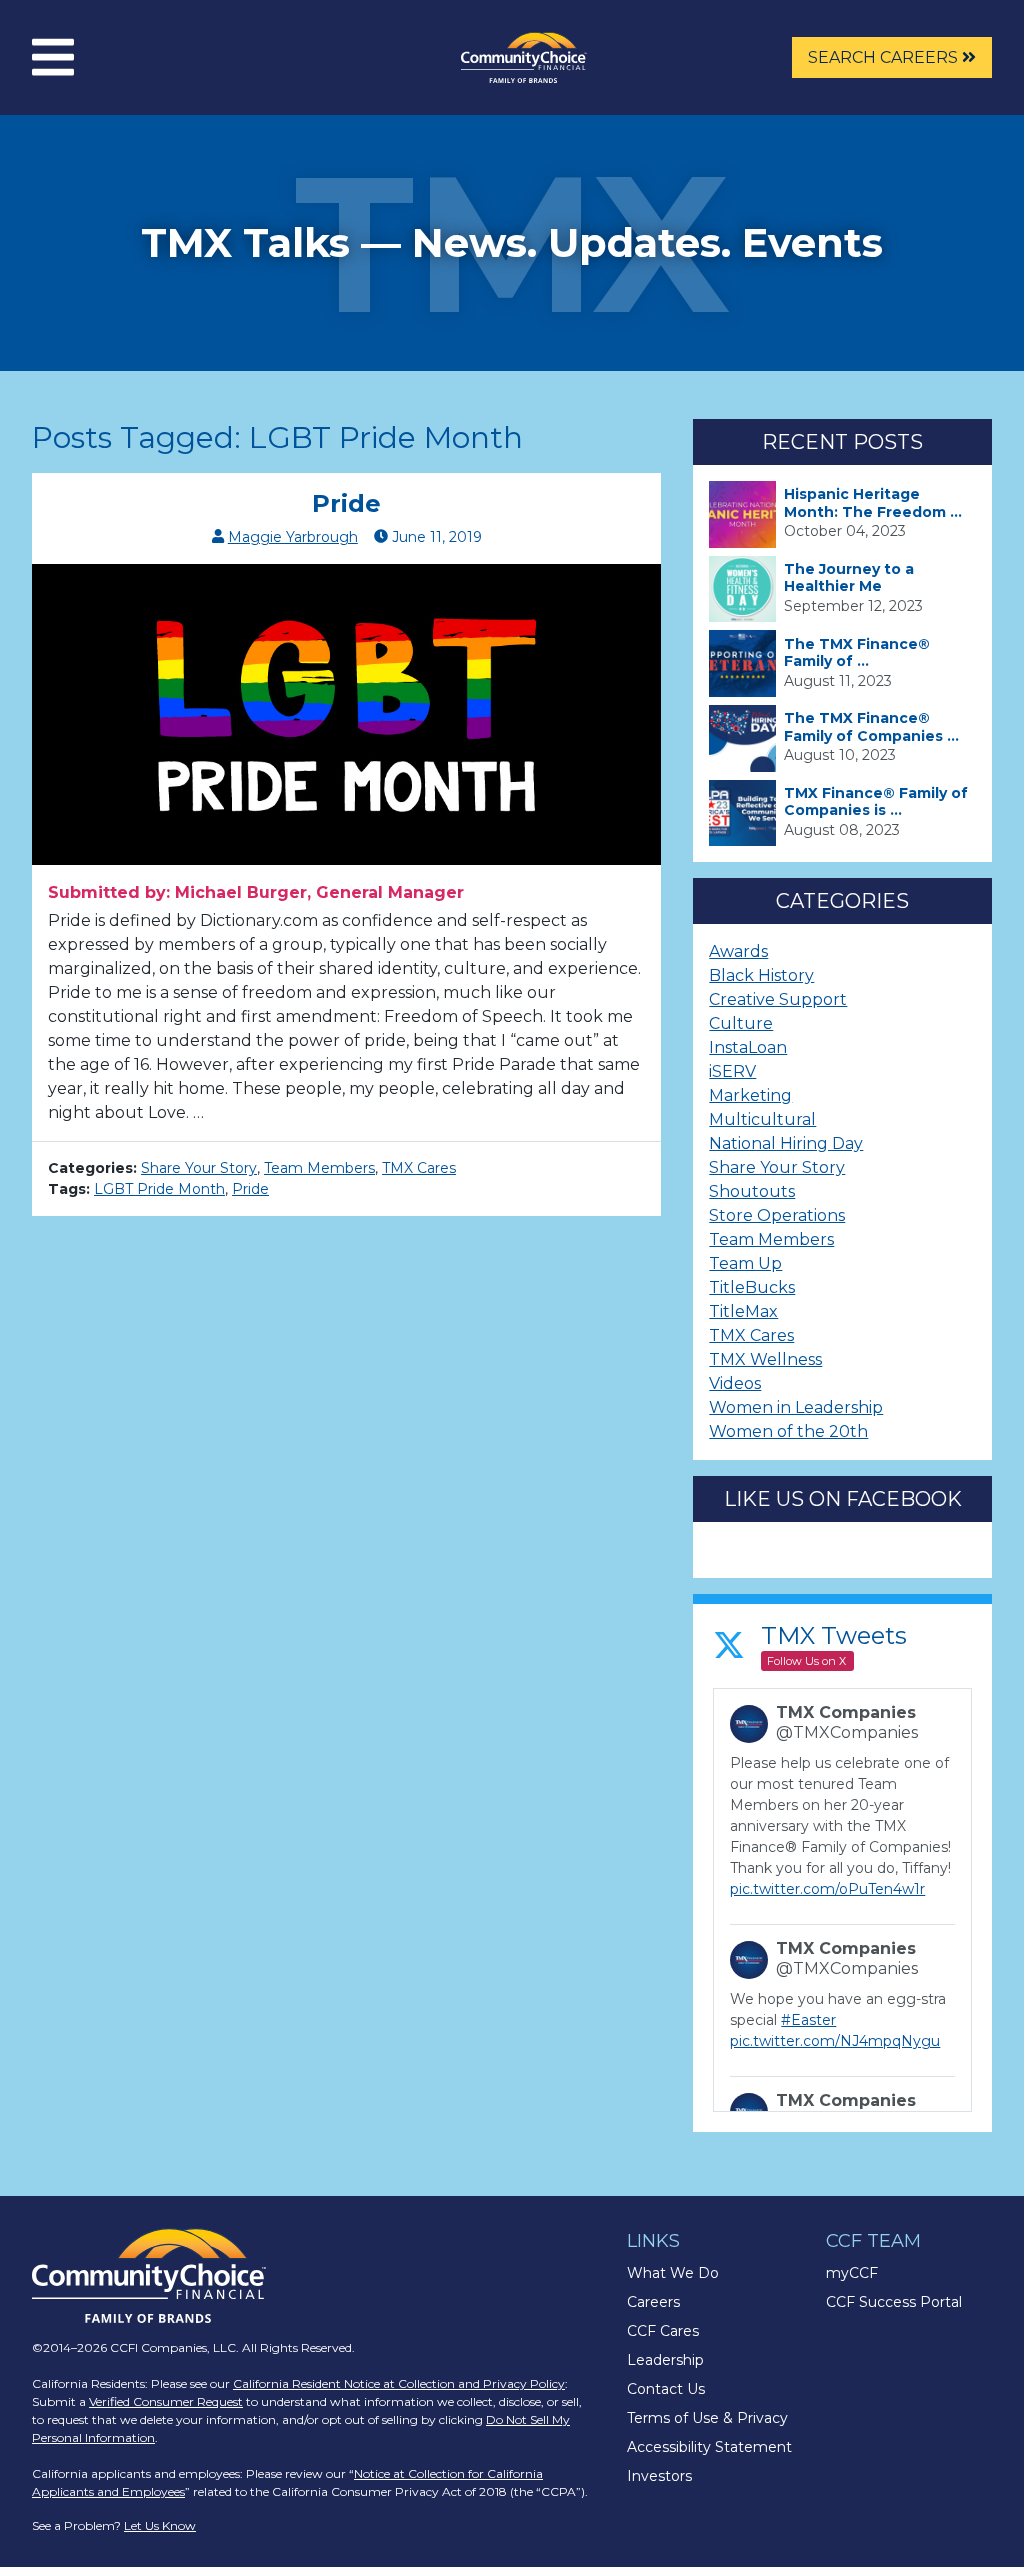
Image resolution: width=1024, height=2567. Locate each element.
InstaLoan (748, 1047)
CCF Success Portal (894, 2302)
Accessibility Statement (709, 2447)
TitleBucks (752, 1287)
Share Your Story (199, 1168)
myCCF (852, 2273)
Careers (653, 2302)
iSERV (732, 1071)
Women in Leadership (796, 1407)
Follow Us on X (806, 1661)
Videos (735, 1383)
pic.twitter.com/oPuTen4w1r (827, 1889)
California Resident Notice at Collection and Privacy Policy (399, 2383)
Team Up (745, 1263)
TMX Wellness (765, 1359)
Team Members (319, 1168)
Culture (741, 1023)
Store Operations (777, 1215)
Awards (738, 951)
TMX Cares (419, 1168)
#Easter (808, 2020)
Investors (659, 2476)
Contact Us (666, 2389)
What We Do (673, 2273)
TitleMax (743, 1311)
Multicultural (762, 1119)
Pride (346, 503)
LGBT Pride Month (159, 1189)
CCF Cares (663, 2331)
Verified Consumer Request (166, 2401)
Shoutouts (752, 1191)
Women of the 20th (788, 1431)
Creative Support (778, 999)
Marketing (750, 1095)
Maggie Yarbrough (293, 537)
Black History (761, 975)
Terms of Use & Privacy (707, 2418)
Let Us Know (160, 2525)
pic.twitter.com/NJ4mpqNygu (835, 2041)
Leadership (665, 2360)
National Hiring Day (786, 1143)
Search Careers (885, 57)
